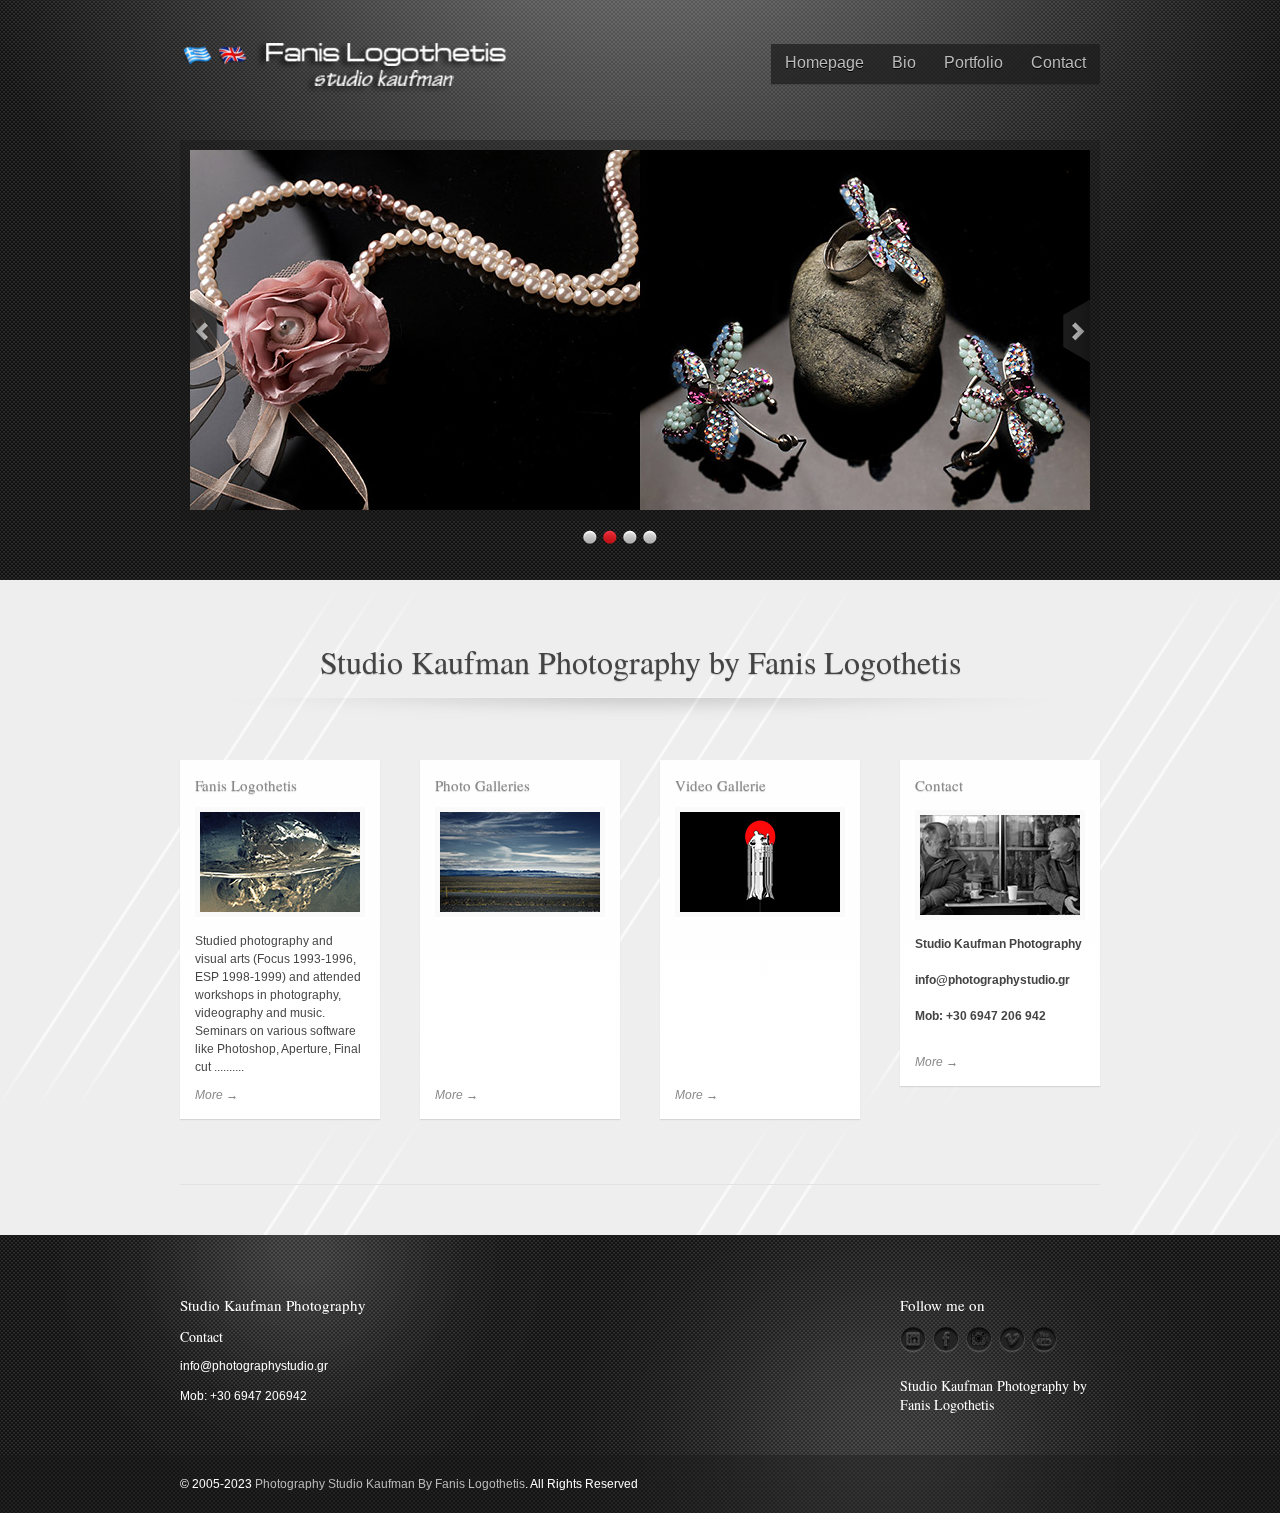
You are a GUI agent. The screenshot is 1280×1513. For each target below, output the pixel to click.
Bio (904, 62)
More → (216, 1095)
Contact (1058, 62)
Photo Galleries (482, 785)
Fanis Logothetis (246, 785)
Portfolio (973, 62)
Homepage (824, 62)
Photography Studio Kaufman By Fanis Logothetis (390, 1484)
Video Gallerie (720, 785)
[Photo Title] (640, 505)
